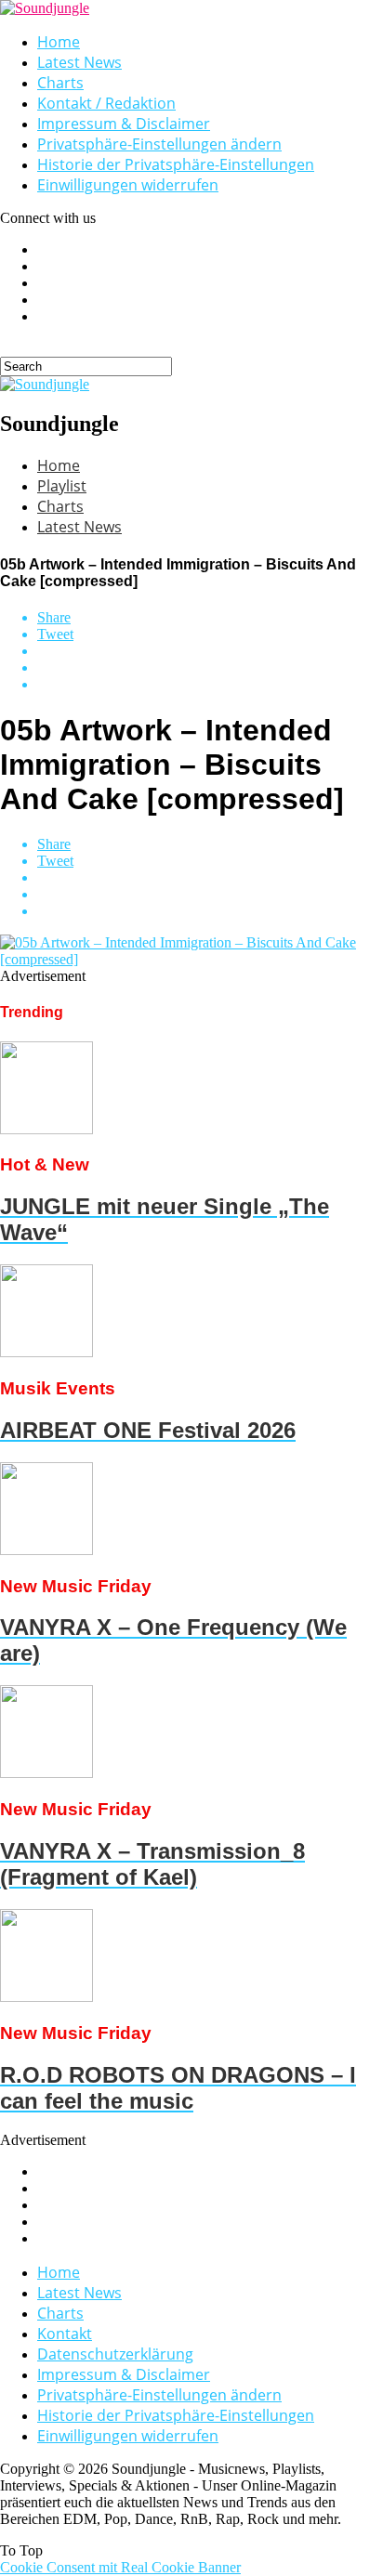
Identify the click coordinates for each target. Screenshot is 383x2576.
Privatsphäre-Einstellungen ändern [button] (159, 144)
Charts (60, 83)
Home (59, 42)
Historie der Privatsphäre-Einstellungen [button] (176, 164)
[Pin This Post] (210, 668)
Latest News (79, 62)
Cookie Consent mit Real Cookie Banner (120, 2567)
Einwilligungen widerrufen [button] (128, 185)
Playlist (62, 486)
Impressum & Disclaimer (124, 124)
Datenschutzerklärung (115, 2354)
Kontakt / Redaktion (106, 103)
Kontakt (65, 2334)
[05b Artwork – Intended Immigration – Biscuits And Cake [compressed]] (191, 959)
